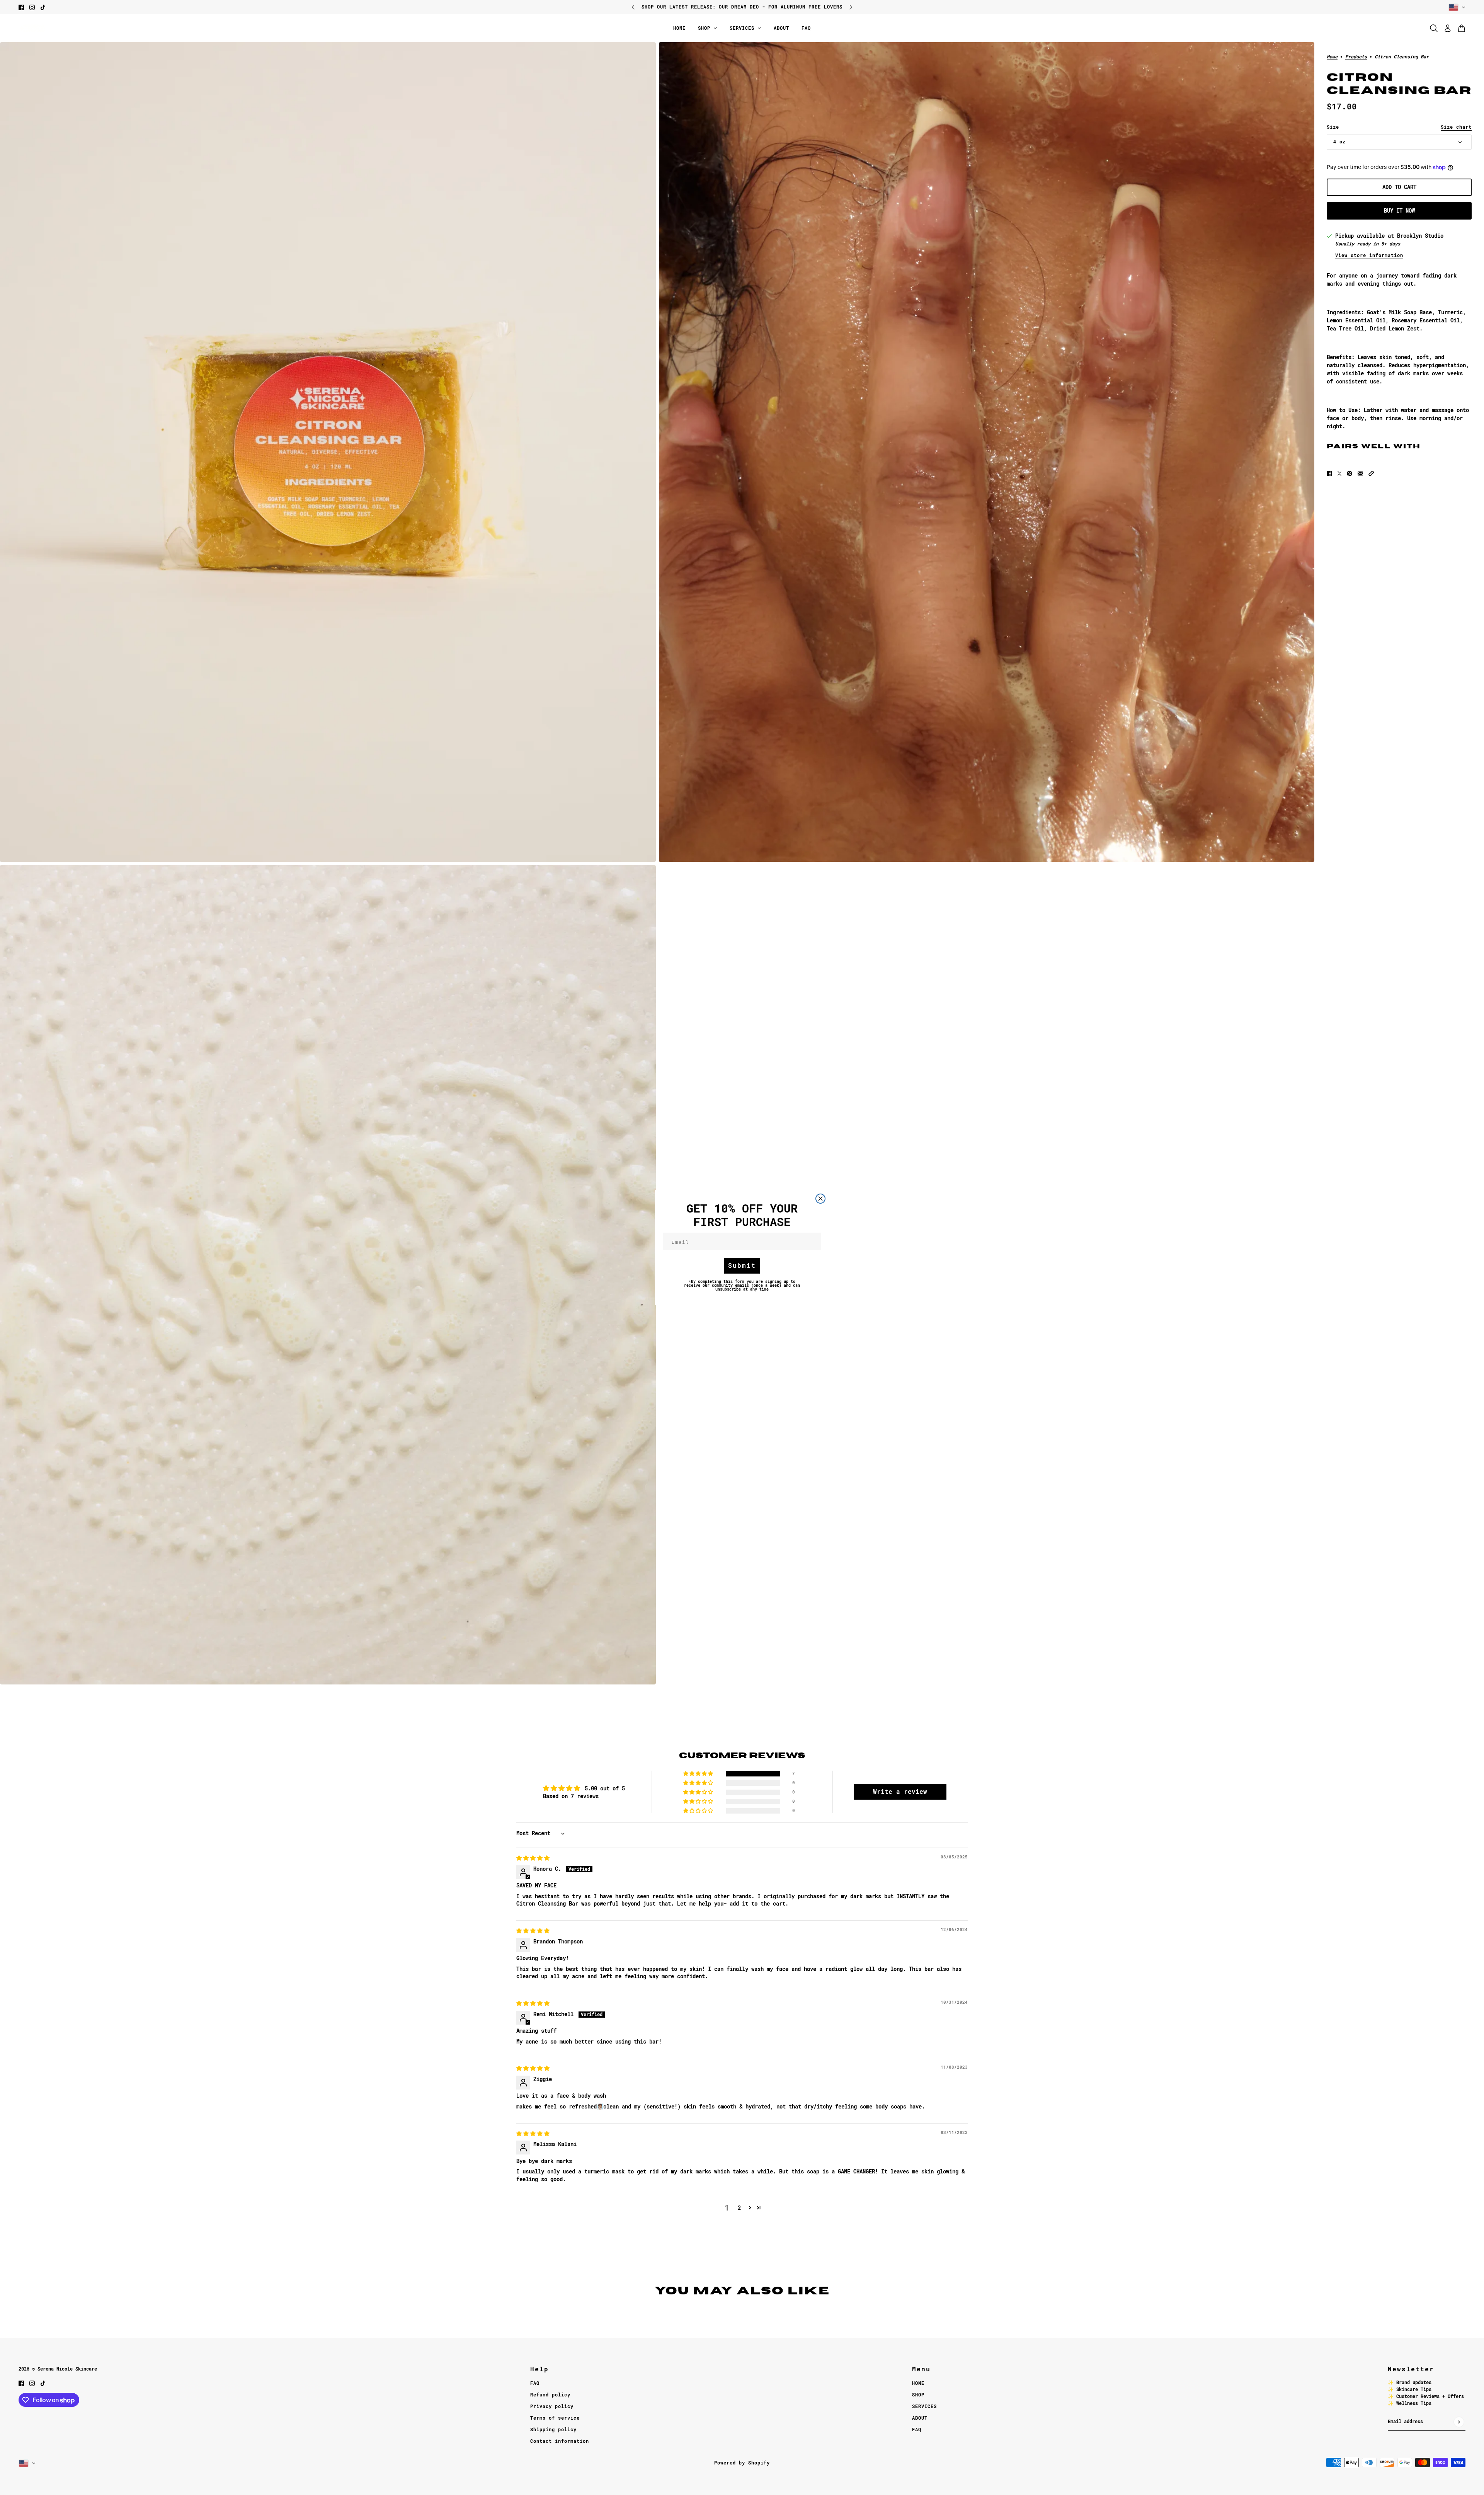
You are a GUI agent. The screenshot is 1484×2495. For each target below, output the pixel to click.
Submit (742, 1266)
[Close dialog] (820, 1199)
